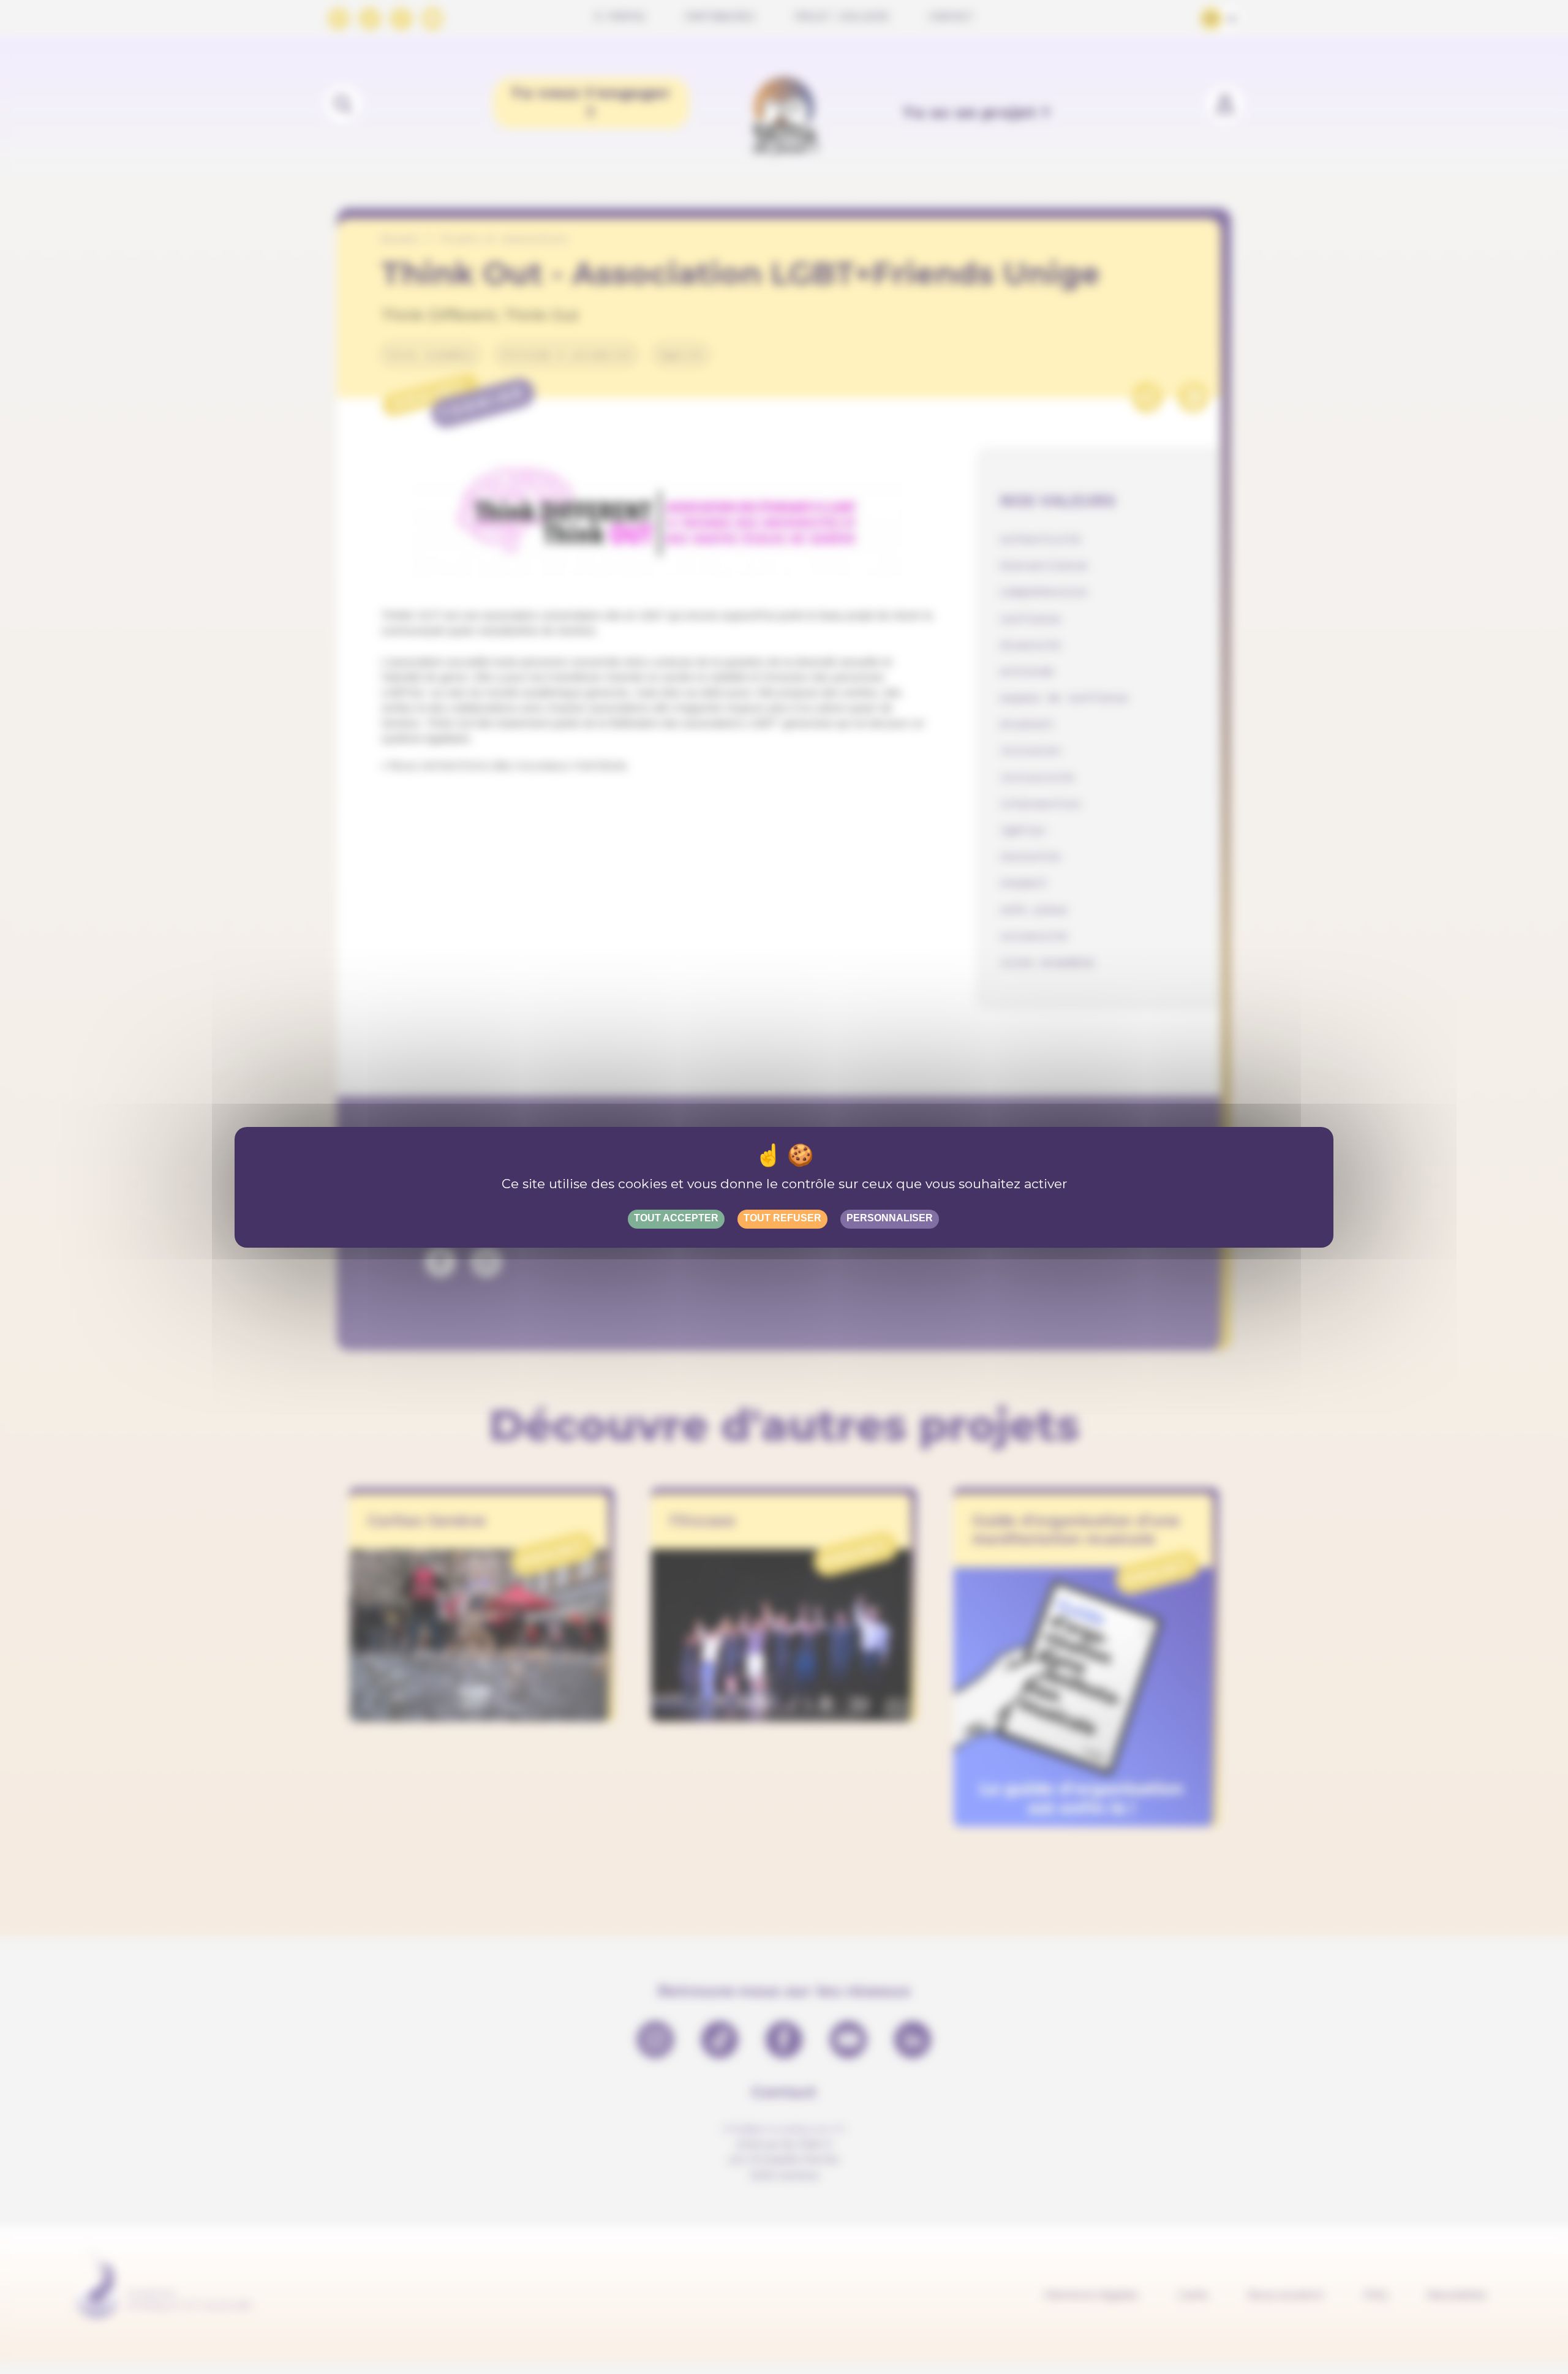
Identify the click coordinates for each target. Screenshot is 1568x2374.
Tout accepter (676, 1218)
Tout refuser (782, 1218)
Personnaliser (890, 1218)
